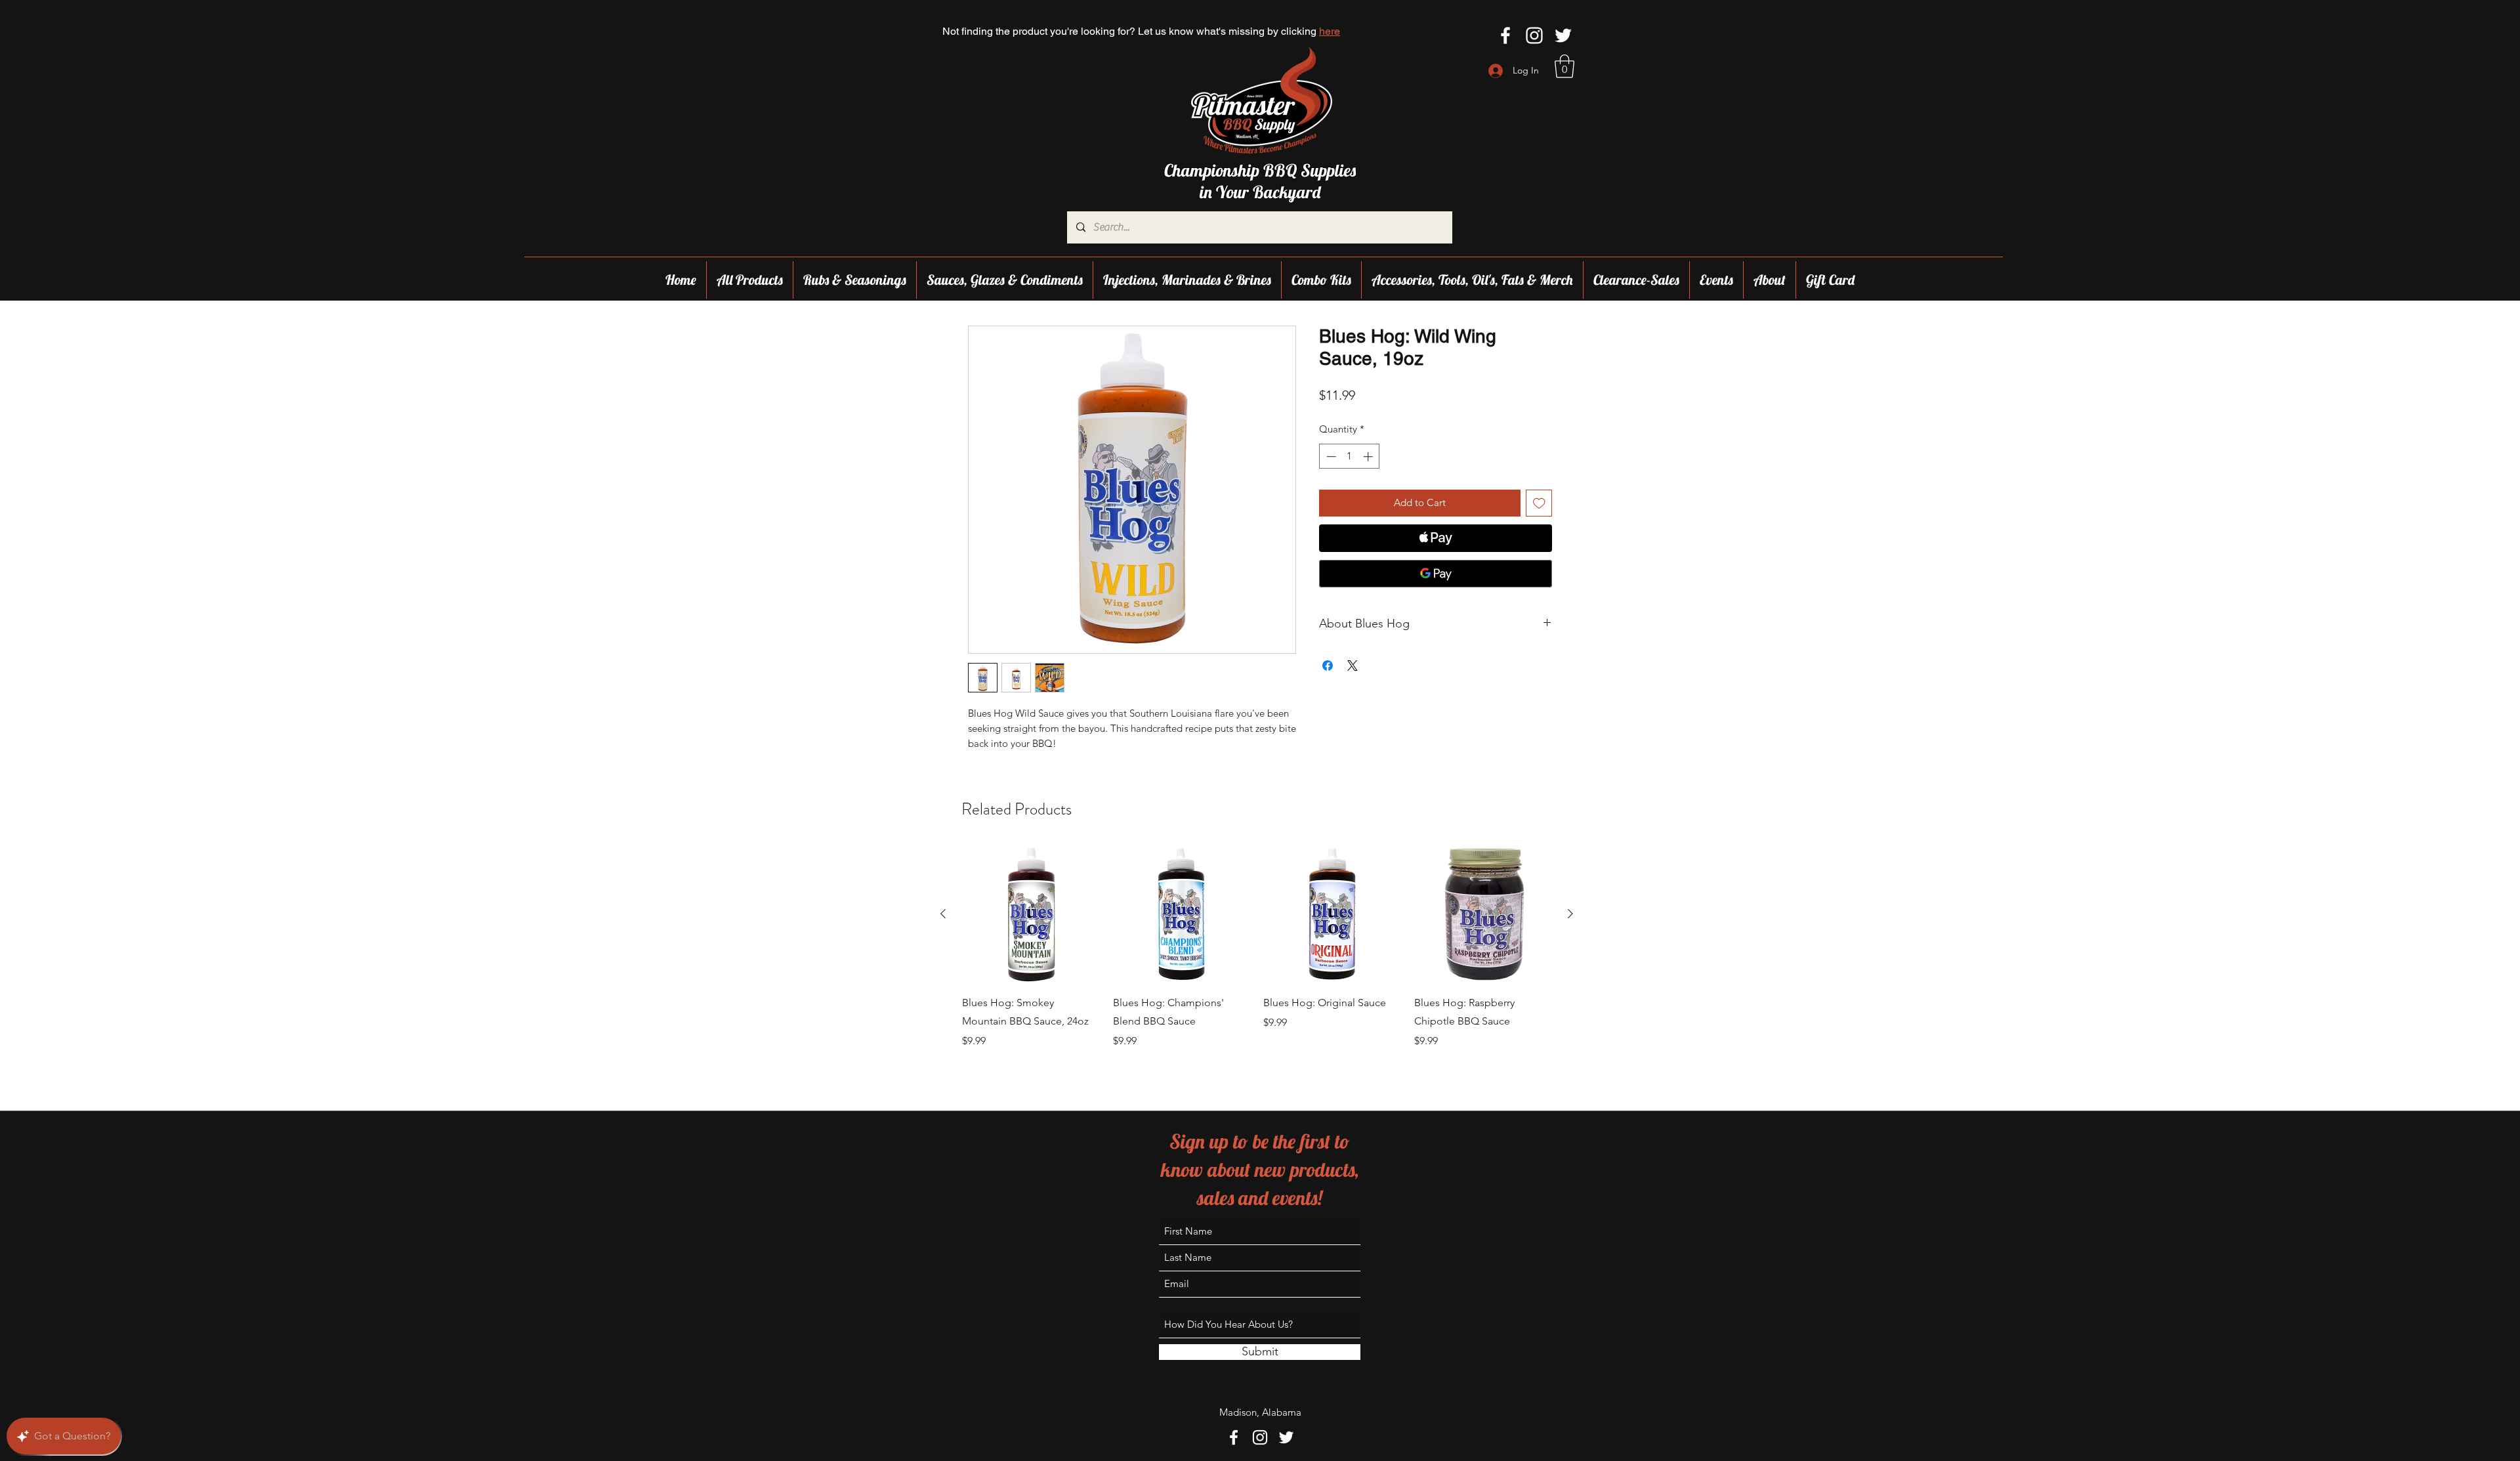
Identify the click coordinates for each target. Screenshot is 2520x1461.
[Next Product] (1570, 914)
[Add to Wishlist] (1539, 503)
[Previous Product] (943, 914)
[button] (1564, 66)
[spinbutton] (1350, 456)
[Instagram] (1534, 35)
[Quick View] (1031, 914)
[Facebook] (1505, 35)
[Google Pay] (1436, 574)
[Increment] (1369, 456)
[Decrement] (1330, 456)
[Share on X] (1353, 666)
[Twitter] (1563, 35)
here (1330, 31)
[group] (1257, 953)
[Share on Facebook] (1328, 666)
